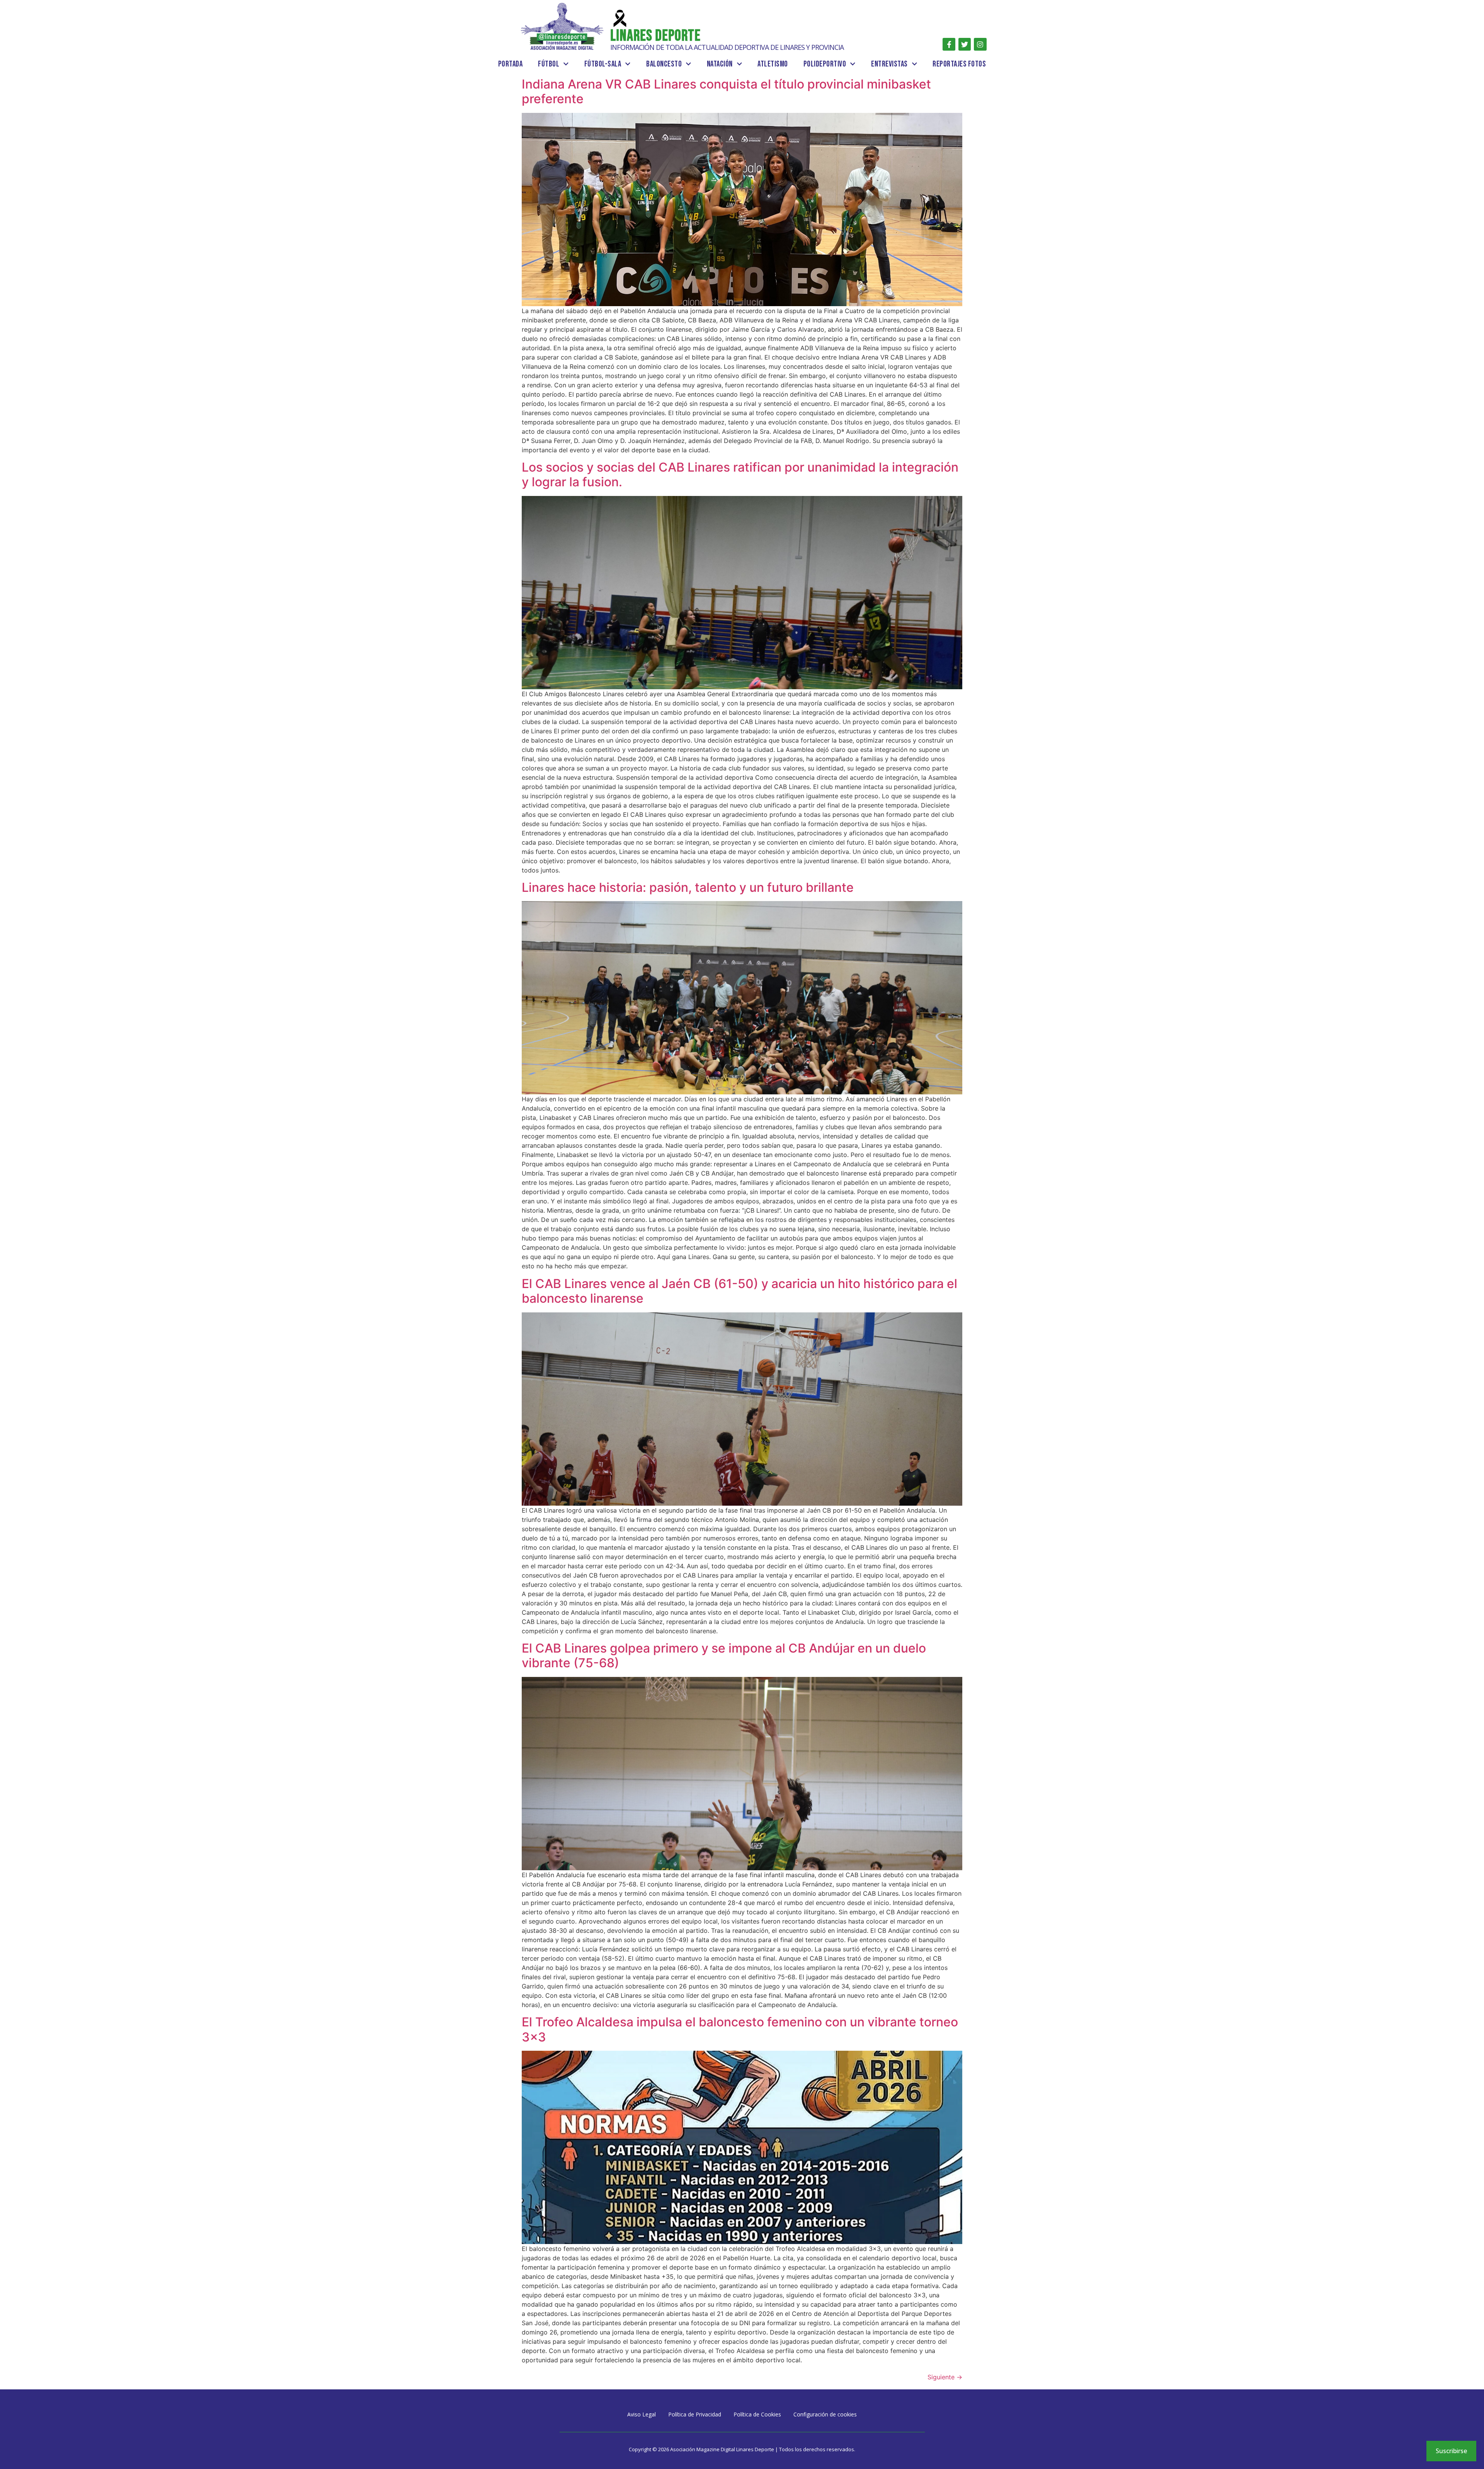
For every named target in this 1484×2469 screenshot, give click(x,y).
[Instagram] (980, 44)
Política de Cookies (757, 2414)
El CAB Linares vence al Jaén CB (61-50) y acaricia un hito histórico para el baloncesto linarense (739, 1291)
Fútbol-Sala (603, 64)
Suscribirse (1451, 2451)
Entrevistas (889, 64)
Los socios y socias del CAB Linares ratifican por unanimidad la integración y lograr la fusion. (740, 475)
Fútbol (549, 64)
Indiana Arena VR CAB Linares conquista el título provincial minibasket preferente (726, 91)
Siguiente (945, 2377)
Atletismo (773, 64)
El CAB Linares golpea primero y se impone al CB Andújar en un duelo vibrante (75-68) (724, 1655)
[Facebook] (949, 44)
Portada (511, 64)
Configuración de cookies (825, 2414)
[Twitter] (965, 44)
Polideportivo (825, 64)
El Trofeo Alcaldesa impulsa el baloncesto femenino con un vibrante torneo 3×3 (740, 2029)
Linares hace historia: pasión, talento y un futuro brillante (688, 887)
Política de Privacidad (695, 2414)
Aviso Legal (642, 2414)
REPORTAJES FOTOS (959, 64)
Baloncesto (664, 64)
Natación (720, 64)
